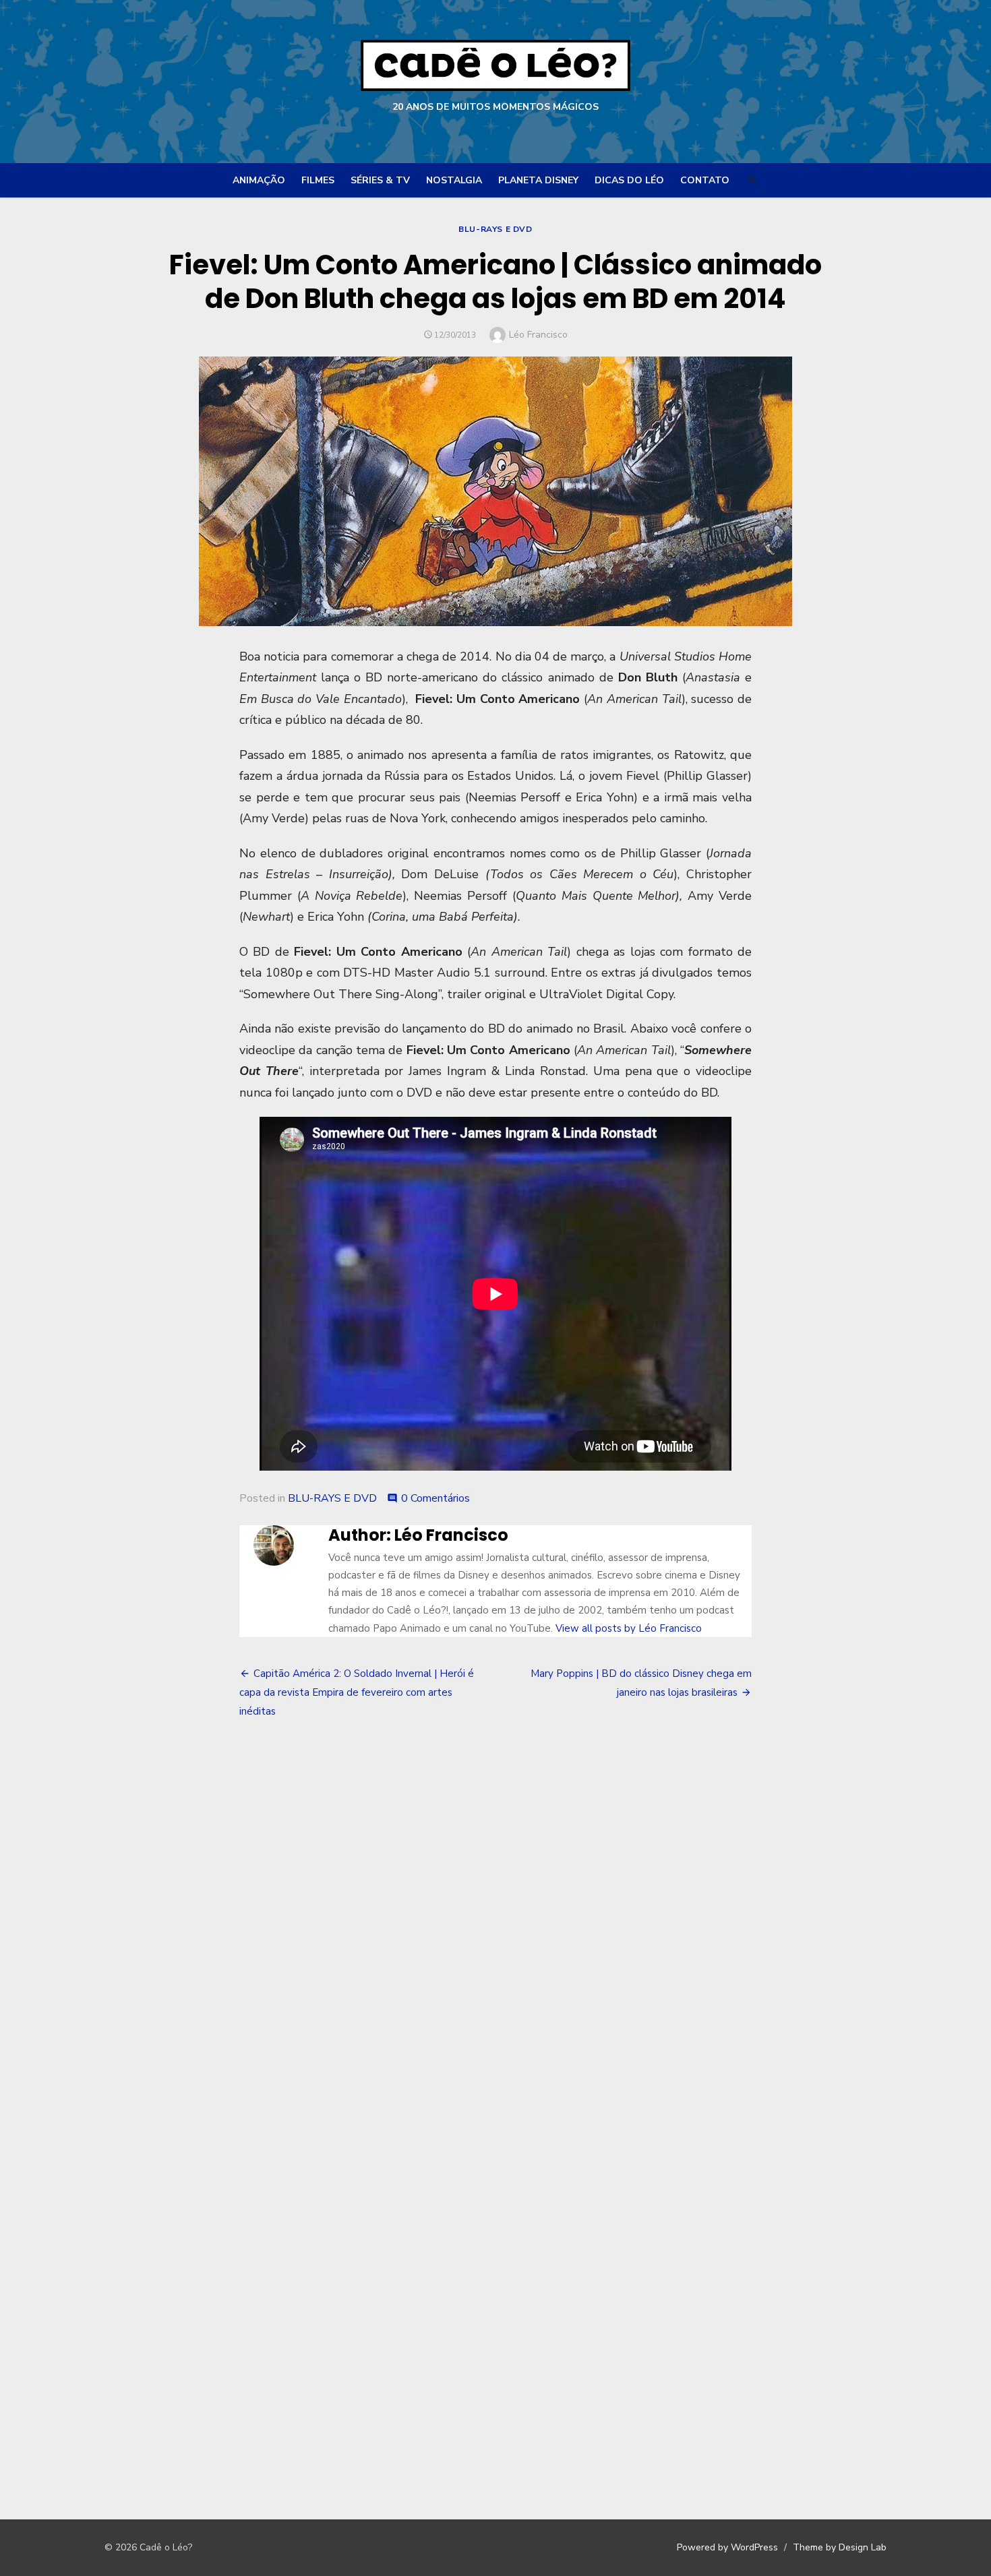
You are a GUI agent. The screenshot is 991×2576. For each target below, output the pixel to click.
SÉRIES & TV (380, 180)
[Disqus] (495, 1935)
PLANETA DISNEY (538, 180)
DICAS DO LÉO (629, 180)
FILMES (318, 180)
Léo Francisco (538, 335)
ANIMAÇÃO (259, 180)
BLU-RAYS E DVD (495, 229)
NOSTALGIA (454, 180)
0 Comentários (436, 1498)
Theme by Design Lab (840, 2547)
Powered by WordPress (727, 2547)
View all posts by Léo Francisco (629, 1628)
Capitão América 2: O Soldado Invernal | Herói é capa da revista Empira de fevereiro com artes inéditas (357, 1692)
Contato (705, 180)
